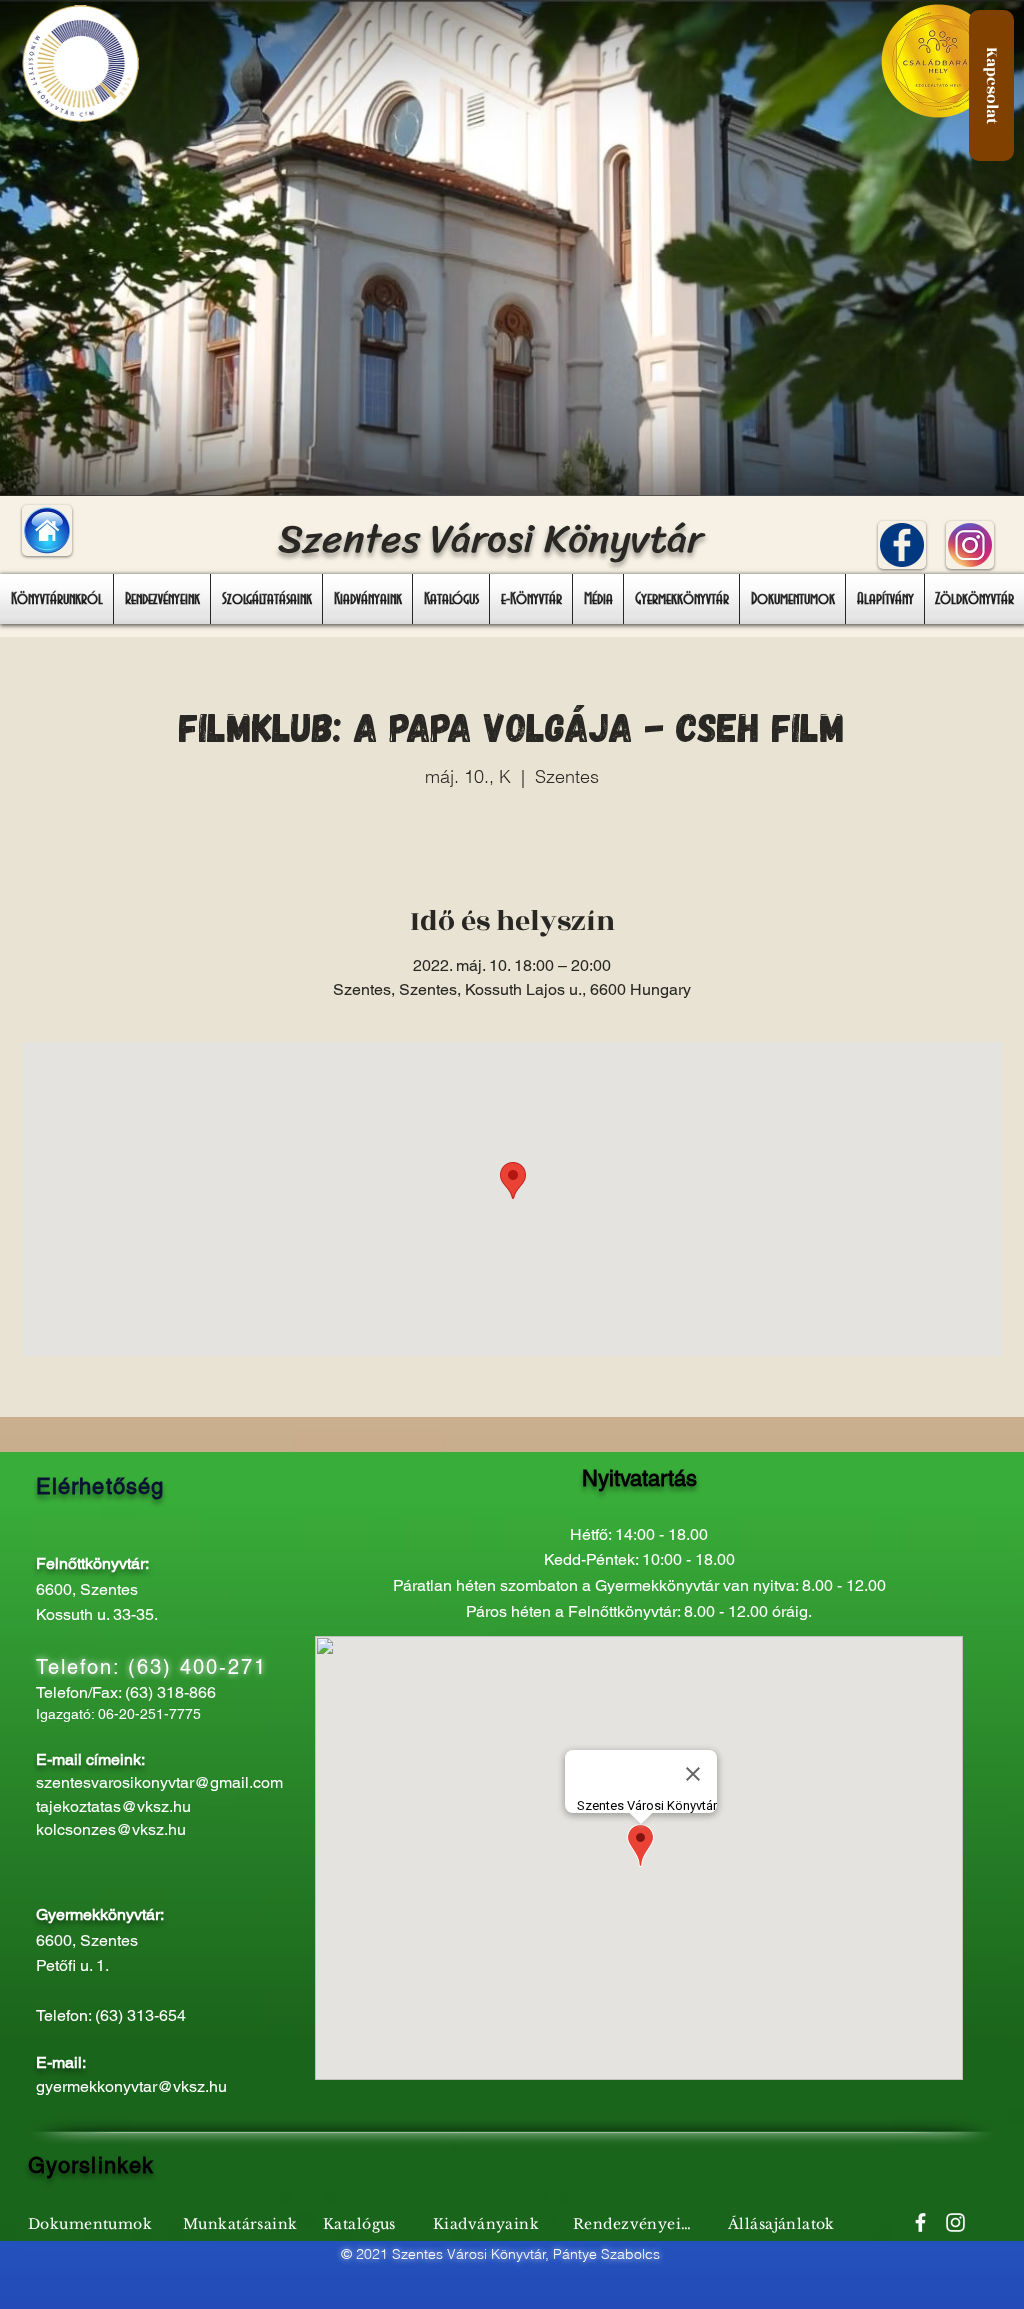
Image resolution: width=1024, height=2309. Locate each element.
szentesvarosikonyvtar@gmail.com (159, 1782)
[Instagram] (955, 2222)
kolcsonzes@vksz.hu (111, 1829)
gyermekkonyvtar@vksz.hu (131, 2086)
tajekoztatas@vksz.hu (113, 1806)
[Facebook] (920, 2222)
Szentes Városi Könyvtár (490, 538)
